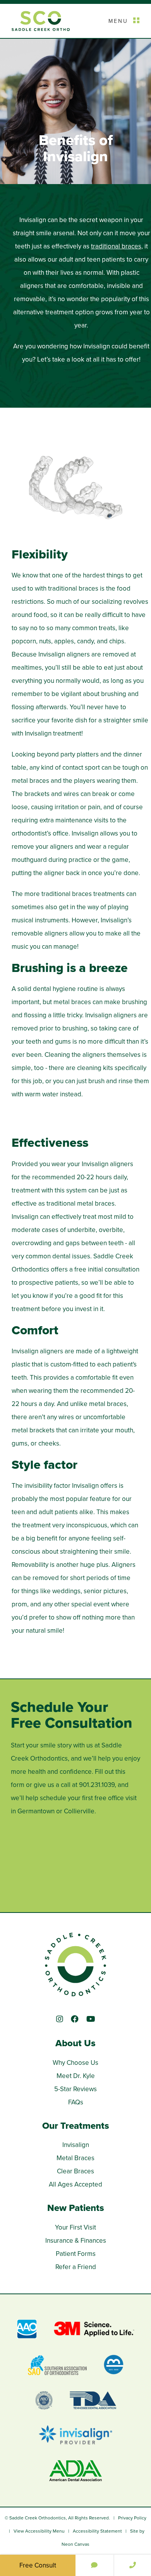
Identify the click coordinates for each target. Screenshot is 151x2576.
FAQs (76, 2102)
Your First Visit (75, 2227)
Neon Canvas (75, 2544)
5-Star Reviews (75, 2089)
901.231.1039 (97, 1785)
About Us (75, 2043)
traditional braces (116, 246)
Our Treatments (76, 2126)
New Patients (76, 2208)
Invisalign (76, 2145)
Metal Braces (75, 2158)
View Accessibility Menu (39, 2531)
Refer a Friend (76, 2267)
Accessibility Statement (97, 2531)
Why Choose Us (75, 2063)
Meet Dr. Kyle (76, 2076)
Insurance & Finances (76, 2241)
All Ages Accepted (75, 2184)
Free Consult (38, 2565)
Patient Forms (76, 2254)
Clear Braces (75, 2171)
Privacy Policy (132, 2518)
